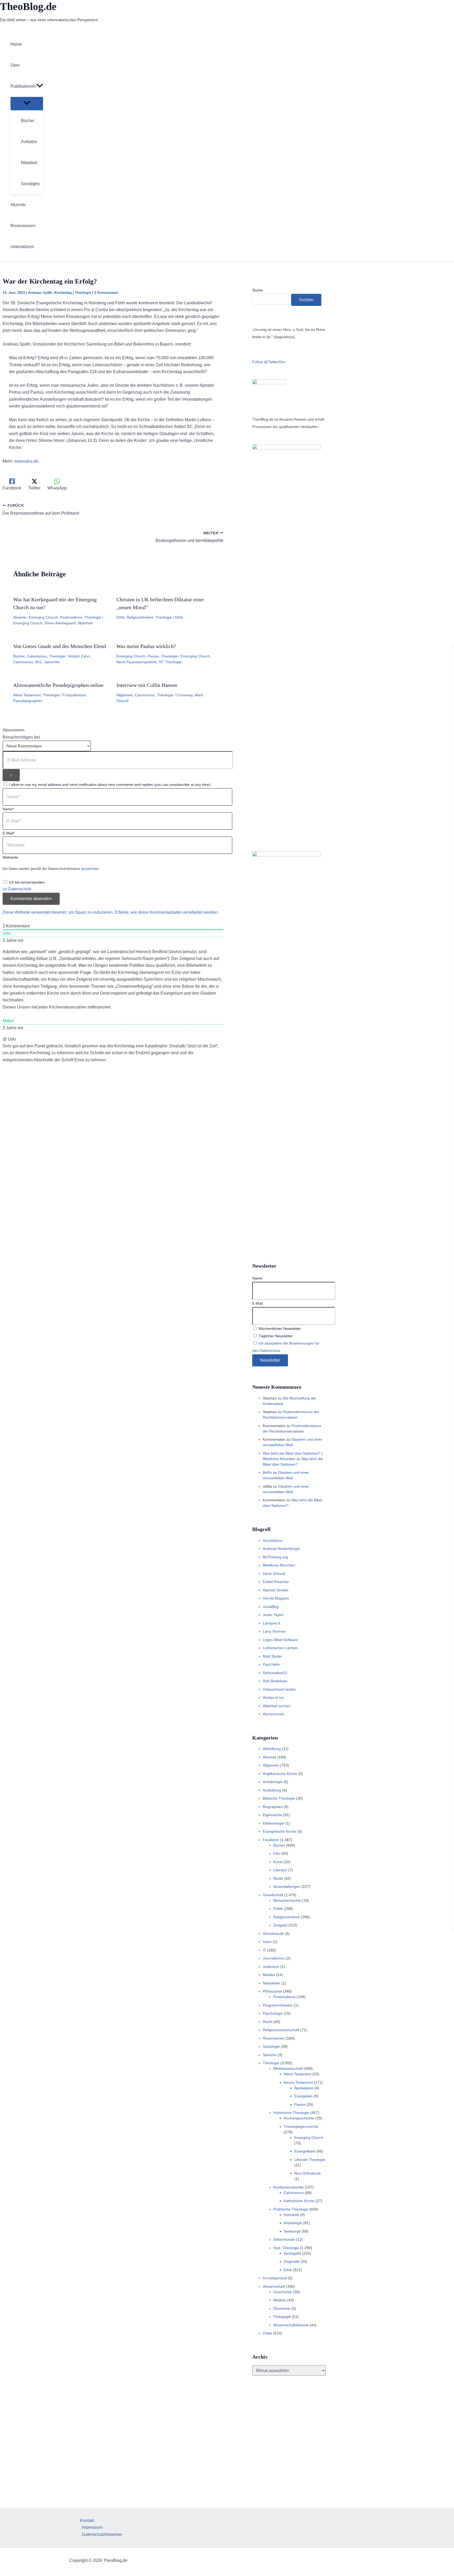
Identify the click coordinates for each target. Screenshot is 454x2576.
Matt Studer (272, 1656)
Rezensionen (274, 2038)
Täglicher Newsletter (275, 1336)
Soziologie (271, 2046)
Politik (278, 1909)
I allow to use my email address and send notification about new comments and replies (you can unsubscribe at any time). (110, 785)
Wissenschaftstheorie (291, 2325)
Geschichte (283, 2292)
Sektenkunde (284, 2239)
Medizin (280, 2300)
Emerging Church (43, 617)
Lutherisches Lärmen (280, 1648)
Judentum (271, 1967)
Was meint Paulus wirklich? (146, 646)
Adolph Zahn (79, 656)
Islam (267, 1942)
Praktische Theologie (291, 2209)
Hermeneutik (273, 1934)
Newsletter (272, 1983)
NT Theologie (170, 662)
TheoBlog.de (28, 6)
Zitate (267, 2333)
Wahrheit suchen (277, 1706)
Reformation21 (275, 1673)
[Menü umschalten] (27, 103)
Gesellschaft (273, 1895)
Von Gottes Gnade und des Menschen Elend (60, 646)
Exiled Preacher (276, 1582)
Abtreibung (272, 1749)
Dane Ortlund (274, 1574)
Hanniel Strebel (275, 1590)
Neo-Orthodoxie (308, 2173)
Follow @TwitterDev (269, 362)
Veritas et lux (273, 1697)
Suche (257, 290)
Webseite (10, 857)
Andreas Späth (40, 293)
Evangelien (303, 2096)
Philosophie (272, 1991)
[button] (40, 86)
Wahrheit (85, 623)
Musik (278, 1878)
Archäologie (273, 1782)
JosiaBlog (271, 1607)
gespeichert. (91, 869)
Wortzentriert (274, 1714)
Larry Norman (274, 1631)
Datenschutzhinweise (102, 2534)
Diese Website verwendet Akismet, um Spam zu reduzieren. (59, 912)
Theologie (83, 293)
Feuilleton (271, 1840)
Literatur (280, 1870)
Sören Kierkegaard (60, 623)
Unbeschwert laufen (279, 1689)
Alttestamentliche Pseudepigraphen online (58, 685)
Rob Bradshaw (275, 1681)
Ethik (120, 617)
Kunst (278, 1862)
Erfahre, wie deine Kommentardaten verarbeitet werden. (167, 912)
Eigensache (272, 1815)
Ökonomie (282, 2308)
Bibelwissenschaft (288, 2068)
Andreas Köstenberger (282, 1549)
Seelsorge (292, 2231)
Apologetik (292, 2253)
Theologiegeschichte (301, 2126)
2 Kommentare (106, 293)
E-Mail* (9, 833)
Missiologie (293, 2223)
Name (257, 1278)
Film (277, 1853)
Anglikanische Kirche (280, 1774)
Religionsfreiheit (140, 617)
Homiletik (291, 2215)
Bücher (19, 656)
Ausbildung (272, 1790)
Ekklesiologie (274, 1823)
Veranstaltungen (287, 1887)
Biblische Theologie (279, 1798)
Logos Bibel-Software (280, 1640)
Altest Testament (27, 695)
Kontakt (87, 2520)
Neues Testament (298, 2082)
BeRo (267, 1472)
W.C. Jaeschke (48, 662)
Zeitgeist (280, 1925)
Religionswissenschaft (281, 2030)
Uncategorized (275, 2278)
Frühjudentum (74, 695)
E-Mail (257, 1303)
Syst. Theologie (286, 2248)
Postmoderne (71, 617)
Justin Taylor (273, 1615)
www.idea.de (26, 461)
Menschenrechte (287, 1900)
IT (264, 1950)
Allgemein (125, 695)
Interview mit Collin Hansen (147, 685)
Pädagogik (282, 2317)
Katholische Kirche (299, 2201)
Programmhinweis (278, 2005)
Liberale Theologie (310, 2160)
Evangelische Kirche (280, 1831)
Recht (268, 2022)
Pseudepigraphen (28, 701)
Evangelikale (305, 2151)
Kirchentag (63, 293)
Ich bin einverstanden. (27, 882)
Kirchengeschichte (299, 2118)
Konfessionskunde (288, 2187)
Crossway (185, 695)
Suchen (306, 300)
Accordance (273, 1540)
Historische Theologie (291, 2113)
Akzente (20, 617)
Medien (269, 1975)
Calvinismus (37, 656)
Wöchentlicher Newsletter (279, 1329)
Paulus (153, 656)
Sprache (270, 2055)
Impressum (92, 2527)
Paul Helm (271, 1664)
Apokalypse (304, 2088)
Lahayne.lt (271, 1623)
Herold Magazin (276, 1598)
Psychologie (273, 2013)
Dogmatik (292, 2261)
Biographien (273, 1807)
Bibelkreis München (279, 1565)
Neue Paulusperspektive (137, 662)
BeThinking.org (275, 1557)
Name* (8, 809)
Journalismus (274, 1958)
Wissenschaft (274, 2286)
